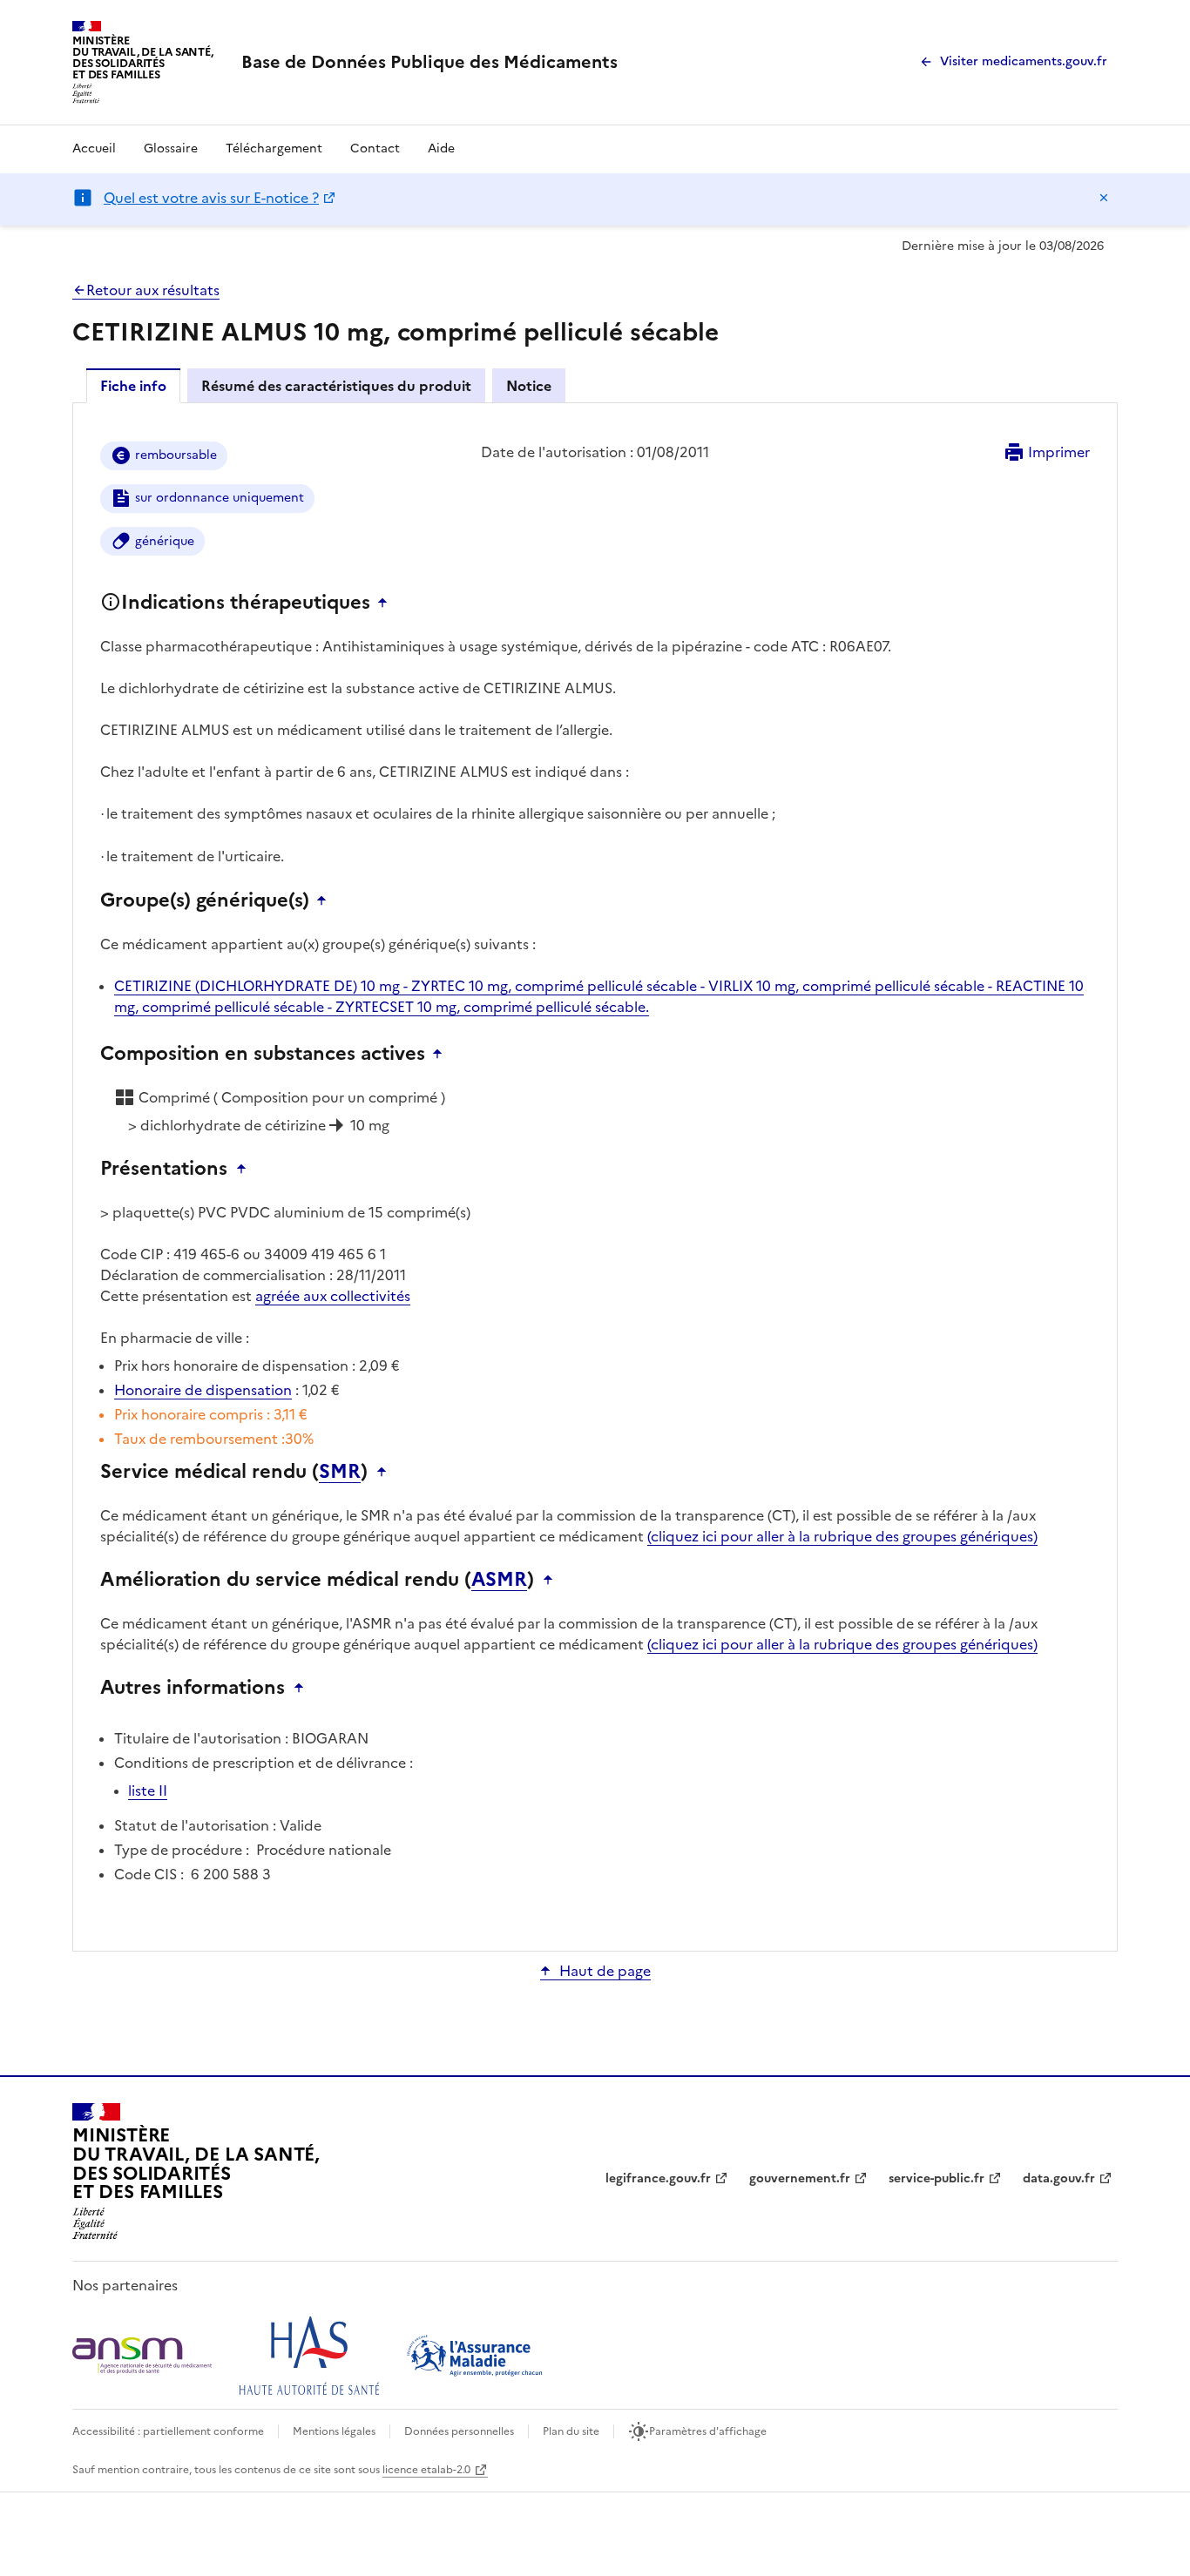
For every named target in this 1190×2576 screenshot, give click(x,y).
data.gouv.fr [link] (1059, 2178)
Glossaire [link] (171, 148)
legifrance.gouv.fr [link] (658, 2178)
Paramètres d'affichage (708, 2431)
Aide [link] (441, 148)
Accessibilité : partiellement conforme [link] (168, 2431)
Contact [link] (375, 148)
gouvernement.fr (800, 2178)
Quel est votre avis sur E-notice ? (211, 198)
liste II (148, 1790)
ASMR (499, 1580)
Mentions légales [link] (334, 2431)
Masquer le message (1104, 198)
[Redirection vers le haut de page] (387, 603)
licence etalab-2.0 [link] (426, 2470)
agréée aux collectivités (333, 1296)
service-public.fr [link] (936, 2178)
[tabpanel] (595, 1176)
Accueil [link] (94, 148)
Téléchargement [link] (274, 148)
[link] (429, 62)
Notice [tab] (529, 386)
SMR (340, 1472)
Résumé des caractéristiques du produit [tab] (336, 386)
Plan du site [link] (571, 2431)
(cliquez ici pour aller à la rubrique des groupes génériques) (842, 1536)
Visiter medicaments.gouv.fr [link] (1024, 61)
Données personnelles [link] (459, 2431)
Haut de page (605, 1971)
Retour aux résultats (153, 290)
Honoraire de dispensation (203, 1390)
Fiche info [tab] (133, 386)
